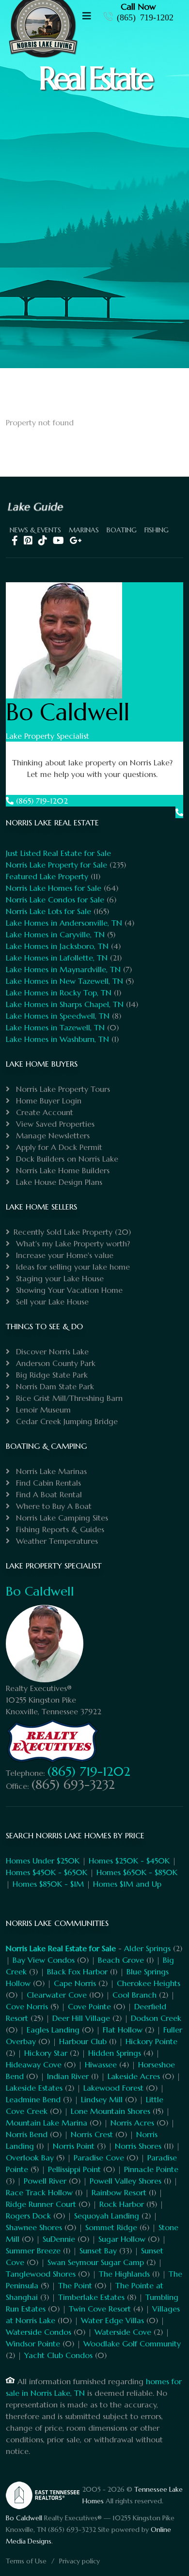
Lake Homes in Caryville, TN (55, 934)
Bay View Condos (44, 1960)
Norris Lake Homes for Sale (54, 888)
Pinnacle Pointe (151, 2169)
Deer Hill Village (81, 2018)
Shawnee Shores (34, 2227)
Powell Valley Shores (126, 2181)
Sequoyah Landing (107, 2216)
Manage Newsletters (52, 1135)
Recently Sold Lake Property (63, 1232)
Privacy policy (79, 2561)
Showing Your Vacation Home (68, 1290)
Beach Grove (121, 1960)
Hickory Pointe (151, 2041)
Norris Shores (138, 2146)
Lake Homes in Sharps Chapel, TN (65, 1004)
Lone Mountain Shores (110, 2111)
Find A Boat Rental (48, 1494)
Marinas (84, 530)
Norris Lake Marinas (50, 1471)
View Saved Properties (54, 1124)
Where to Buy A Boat (53, 1506)
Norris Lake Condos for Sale (55, 900)
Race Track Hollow (39, 2192)
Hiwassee (101, 2064)
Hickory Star (46, 2053)
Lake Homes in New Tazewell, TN (64, 981)
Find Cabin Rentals (47, 1483)
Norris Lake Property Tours (62, 1089)
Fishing (157, 530)
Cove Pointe (89, 2006)
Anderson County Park (55, 1363)
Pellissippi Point (74, 2169)
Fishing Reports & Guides (59, 1529)
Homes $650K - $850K (137, 1872)
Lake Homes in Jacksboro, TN (57, 946)
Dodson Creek (156, 2018)
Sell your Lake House (51, 1302)
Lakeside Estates (34, 2088)
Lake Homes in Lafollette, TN (57, 958)
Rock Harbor (122, 2204)
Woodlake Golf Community (132, 2343)
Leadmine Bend (33, 2099)
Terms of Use (26, 2561)
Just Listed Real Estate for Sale (58, 853)
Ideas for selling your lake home (72, 1267)
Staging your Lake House (59, 1278)
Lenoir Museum (42, 1410)
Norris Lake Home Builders (62, 1170)
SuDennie (59, 2239)
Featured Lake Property (47, 876)
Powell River (45, 2181)
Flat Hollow (123, 2030)
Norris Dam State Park (54, 1386)
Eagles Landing (53, 2030)
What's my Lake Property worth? (72, 1243)
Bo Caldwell (40, 1591)
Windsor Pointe (33, 2343)
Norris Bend (27, 2134)
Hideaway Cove (34, 2064)
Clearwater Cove (57, 1995)
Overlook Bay (30, 2157)
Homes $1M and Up (127, 1884)
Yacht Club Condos (58, 2355)
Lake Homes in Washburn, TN (57, 1039)
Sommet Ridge (111, 2227)
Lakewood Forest (113, 2088)
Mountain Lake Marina (47, 2123)
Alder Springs (147, 1948)
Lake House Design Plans (58, 1182)
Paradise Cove (99, 2157)
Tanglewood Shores (41, 2274)
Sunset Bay (98, 2250)
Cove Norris (27, 2006)
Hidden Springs (115, 2053)
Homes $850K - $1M (48, 1884)
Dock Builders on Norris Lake (66, 1159)
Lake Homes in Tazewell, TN (55, 1027)
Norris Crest (92, 2134)
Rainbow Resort (119, 2192)
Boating (122, 530)
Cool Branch (134, 1995)
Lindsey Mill (102, 2099)
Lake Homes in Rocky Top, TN (59, 993)
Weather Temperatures (56, 1541)
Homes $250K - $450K (129, 1861)
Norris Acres (132, 2123)
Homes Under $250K (43, 1861)
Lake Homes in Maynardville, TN (63, 969)
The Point (75, 2285)
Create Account (43, 1112)
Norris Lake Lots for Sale (48, 911)
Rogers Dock (28, 2216)
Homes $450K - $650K (47, 1872)
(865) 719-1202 (145, 16)
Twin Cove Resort (100, 2309)
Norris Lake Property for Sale (56, 865)
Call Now (138, 7)
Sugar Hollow (122, 2239)
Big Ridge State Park (51, 1375)
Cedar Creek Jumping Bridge (66, 1421)
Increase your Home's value (63, 1255)
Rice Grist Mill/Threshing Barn (68, 1398)
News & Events (35, 530)
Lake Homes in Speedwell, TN (58, 1016)
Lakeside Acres (134, 2076)
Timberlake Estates (91, 2297)
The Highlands (124, 2274)
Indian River (68, 2076)
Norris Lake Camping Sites (61, 1518)
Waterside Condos (39, 2332)
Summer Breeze (33, 2250)
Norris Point (74, 2146)
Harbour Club (83, 2041)
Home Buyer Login (47, 1101)
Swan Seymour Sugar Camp (96, 2262)
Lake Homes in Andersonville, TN (64, 923)
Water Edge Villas (112, 2320)
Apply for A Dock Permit (58, 1147)
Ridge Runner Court (41, 2204)
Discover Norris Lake (51, 1351)
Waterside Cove (123, 2332)
